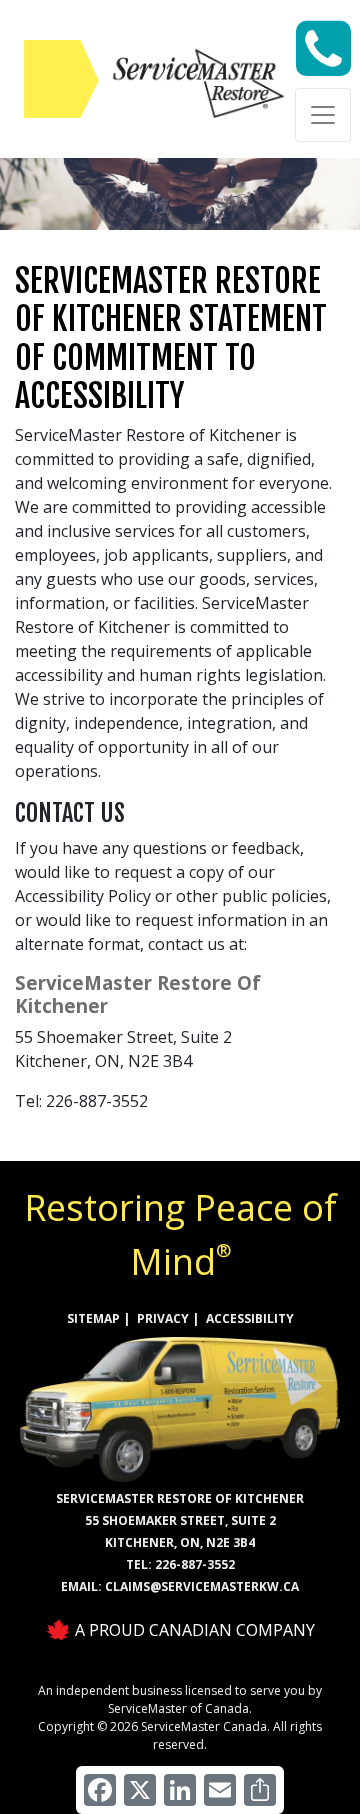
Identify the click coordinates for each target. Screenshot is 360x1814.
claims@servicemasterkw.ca (202, 1586)
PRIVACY (163, 1318)
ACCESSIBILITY (250, 1318)
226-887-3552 (195, 1564)
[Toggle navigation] (323, 115)
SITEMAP (93, 1318)
